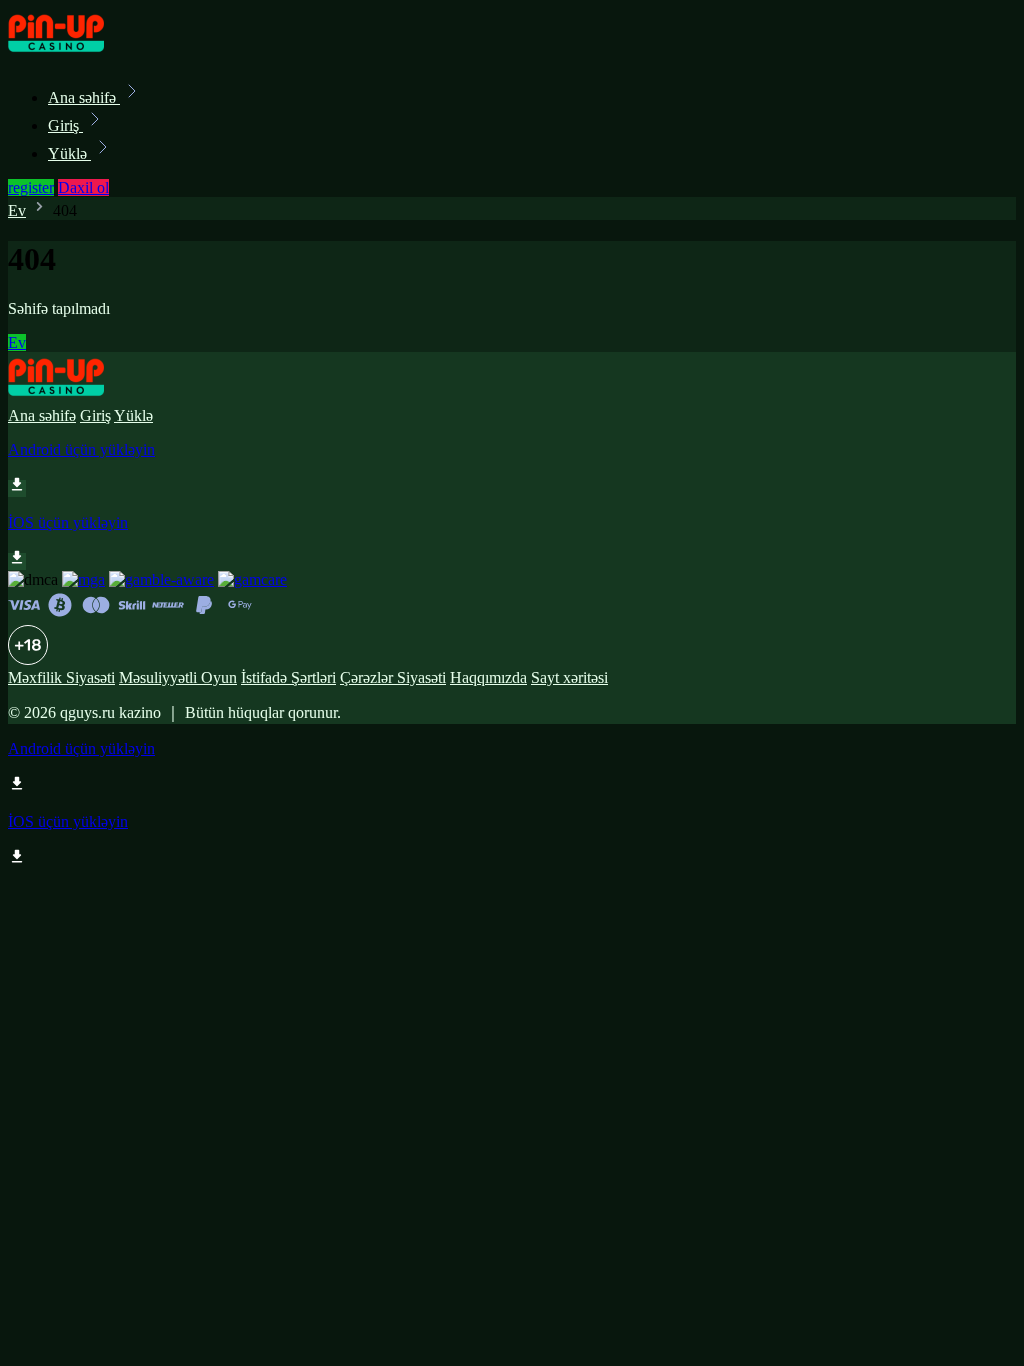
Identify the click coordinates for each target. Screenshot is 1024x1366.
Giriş (65, 125)
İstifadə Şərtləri (288, 677)
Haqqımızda (488, 677)
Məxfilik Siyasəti (61, 677)
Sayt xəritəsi (569, 677)
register (31, 187)
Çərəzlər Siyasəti (393, 677)
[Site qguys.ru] (76, 53)
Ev (17, 210)
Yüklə (69, 153)
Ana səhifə (84, 97)
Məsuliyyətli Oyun (178, 677)
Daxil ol (83, 187)
